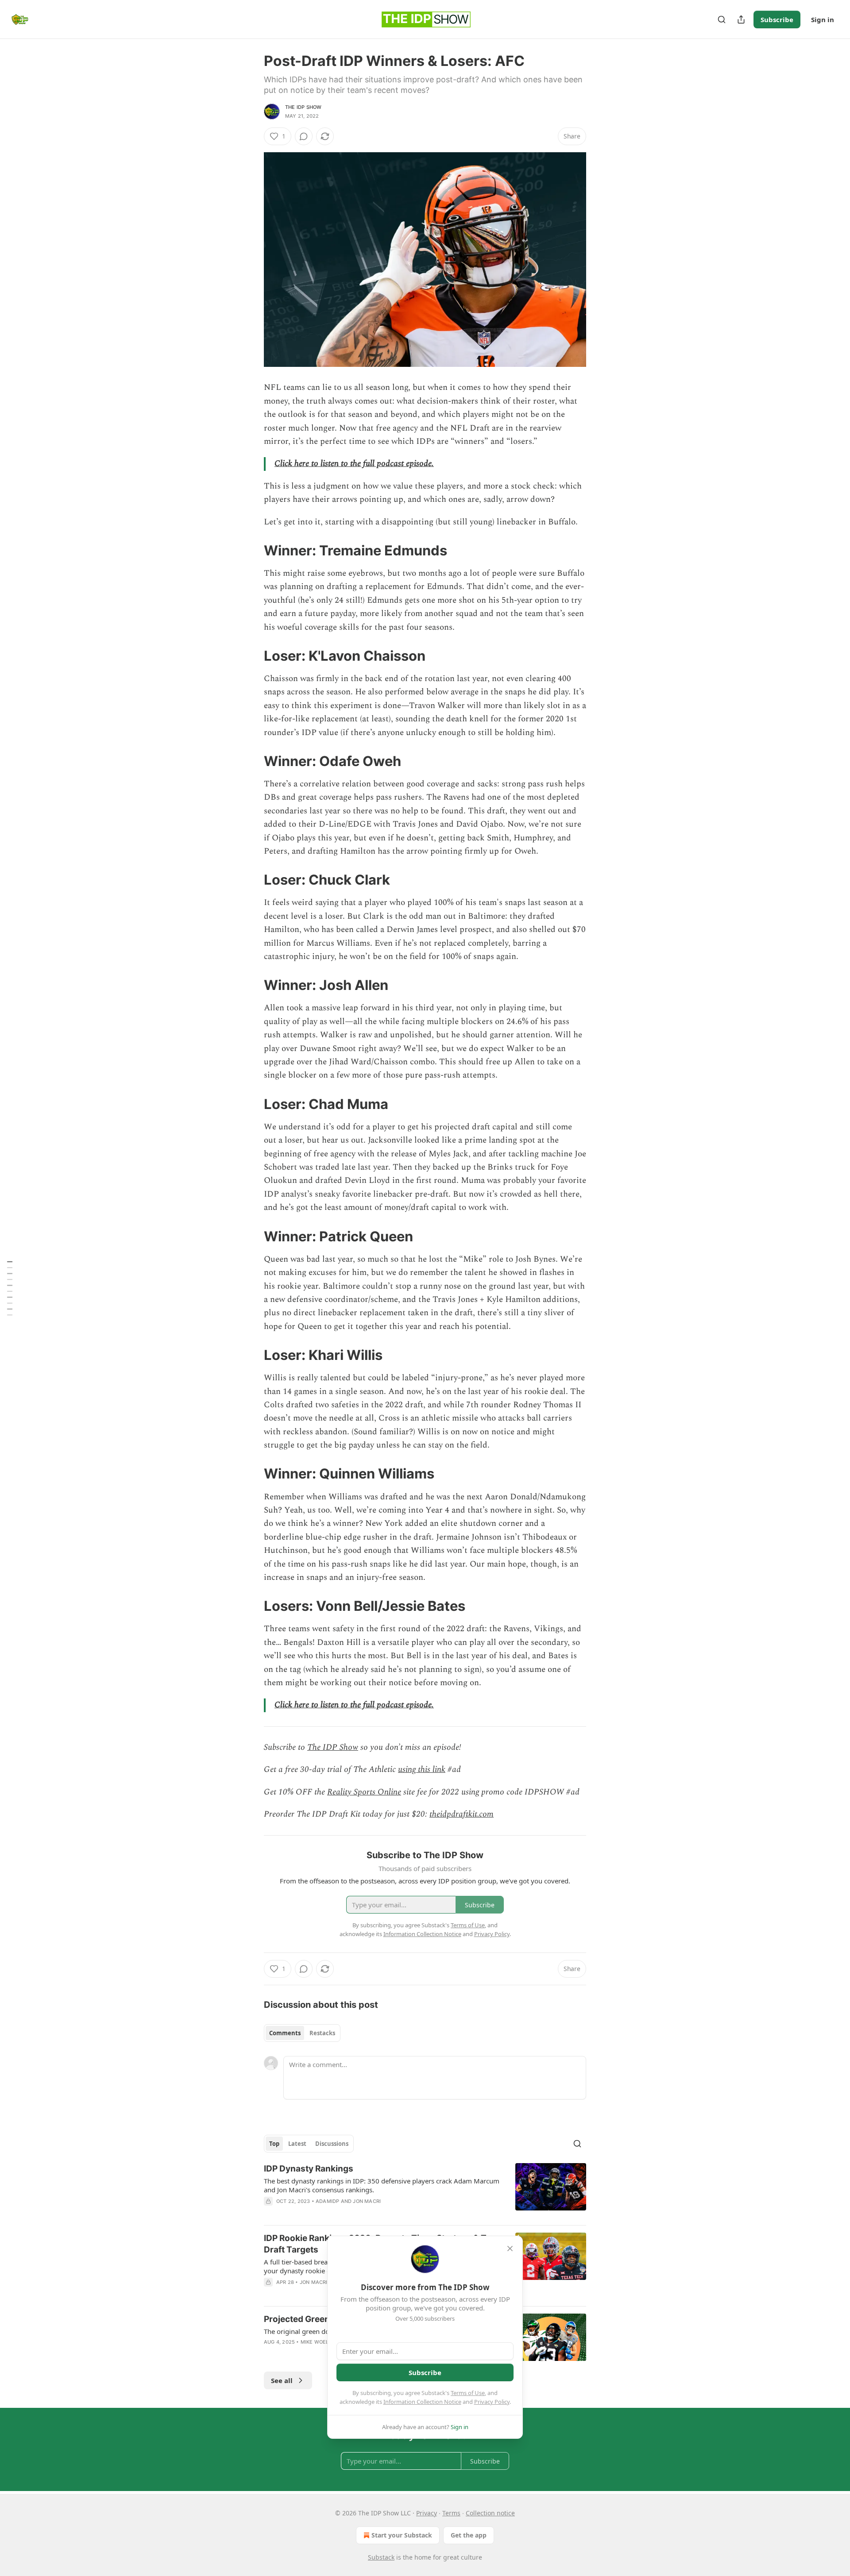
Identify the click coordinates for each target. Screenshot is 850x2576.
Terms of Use (468, 2393)
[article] (425, 2191)
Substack (381, 2557)
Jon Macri (367, 2201)
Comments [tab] (285, 2033)
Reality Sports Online (364, 1792)
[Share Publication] (741, 19)
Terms (451, 2513)
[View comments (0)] (304, 136)
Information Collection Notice (422, 2402)
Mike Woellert (321, 2342)
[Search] (722, 19)
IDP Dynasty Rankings (309, 2169)
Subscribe (777, 19)
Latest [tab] (297, 2144)
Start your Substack (402, 2535)
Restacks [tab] (322, 2033)
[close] (510, 2249)
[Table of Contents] (10, 1288)
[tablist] (302, 2033)
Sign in (823, 19)
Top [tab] (274, 2144)
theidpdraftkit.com (462, 1814)
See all (282, 2380)
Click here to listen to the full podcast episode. (354, 464)
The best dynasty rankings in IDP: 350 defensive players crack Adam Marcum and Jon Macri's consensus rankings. (382, 2185)
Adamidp (327, 2201)
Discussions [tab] (332, 2144)
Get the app (469, 2535)
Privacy (427, 2513)
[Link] (251, 551)
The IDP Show (303, 107)
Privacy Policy (492, 2402)
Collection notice (490, 2513)
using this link (422, 1769)
